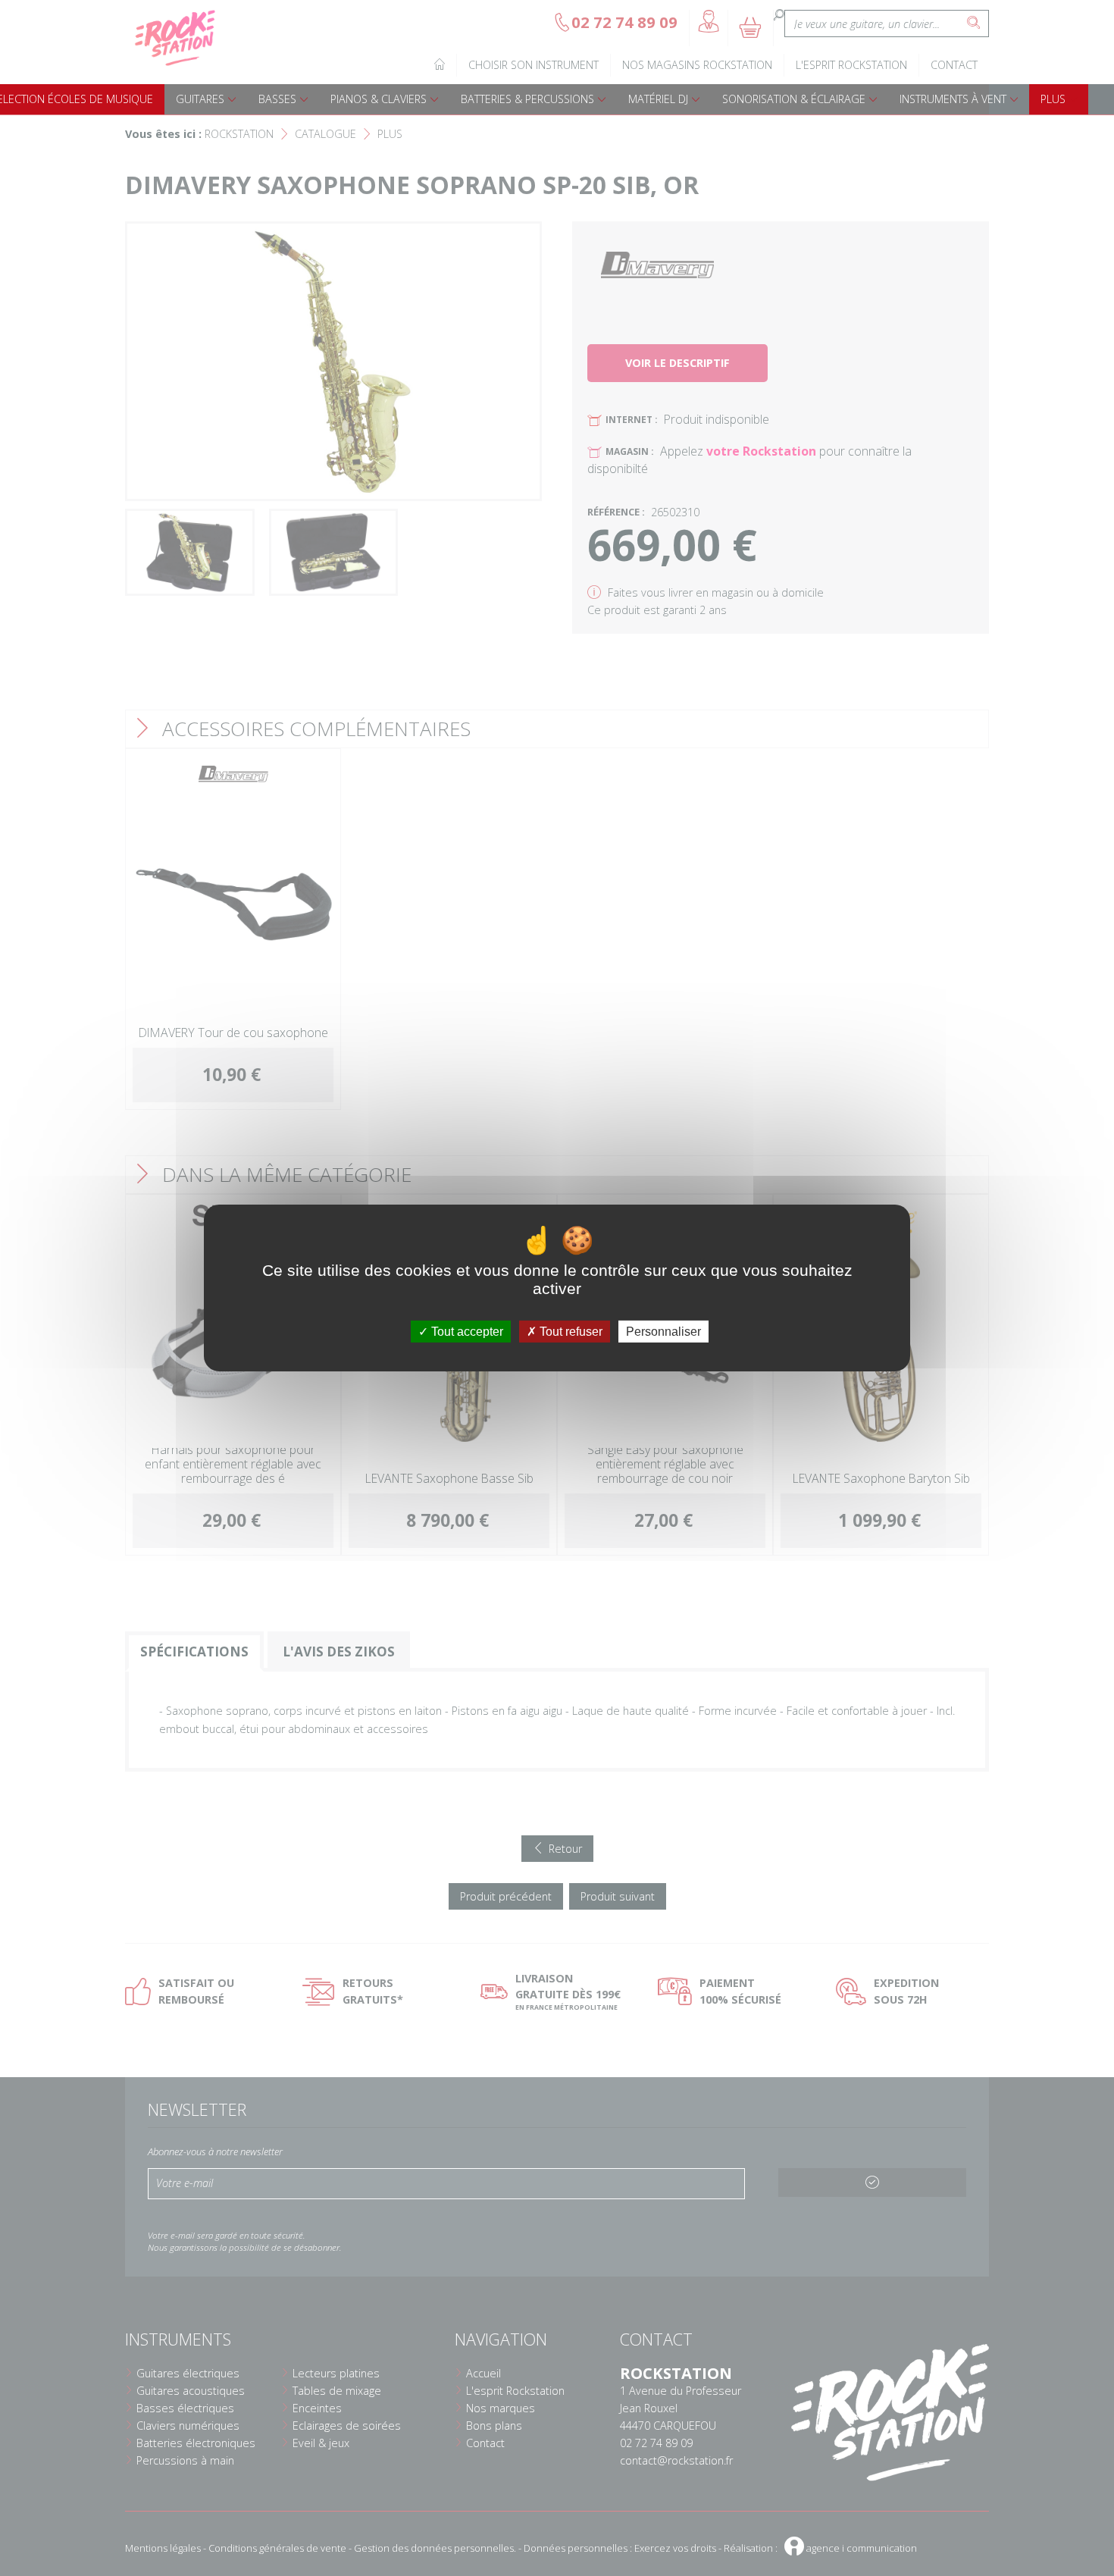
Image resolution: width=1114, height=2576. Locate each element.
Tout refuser (570, 1332)
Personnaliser (663, 1332)
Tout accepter (466, 1332)
